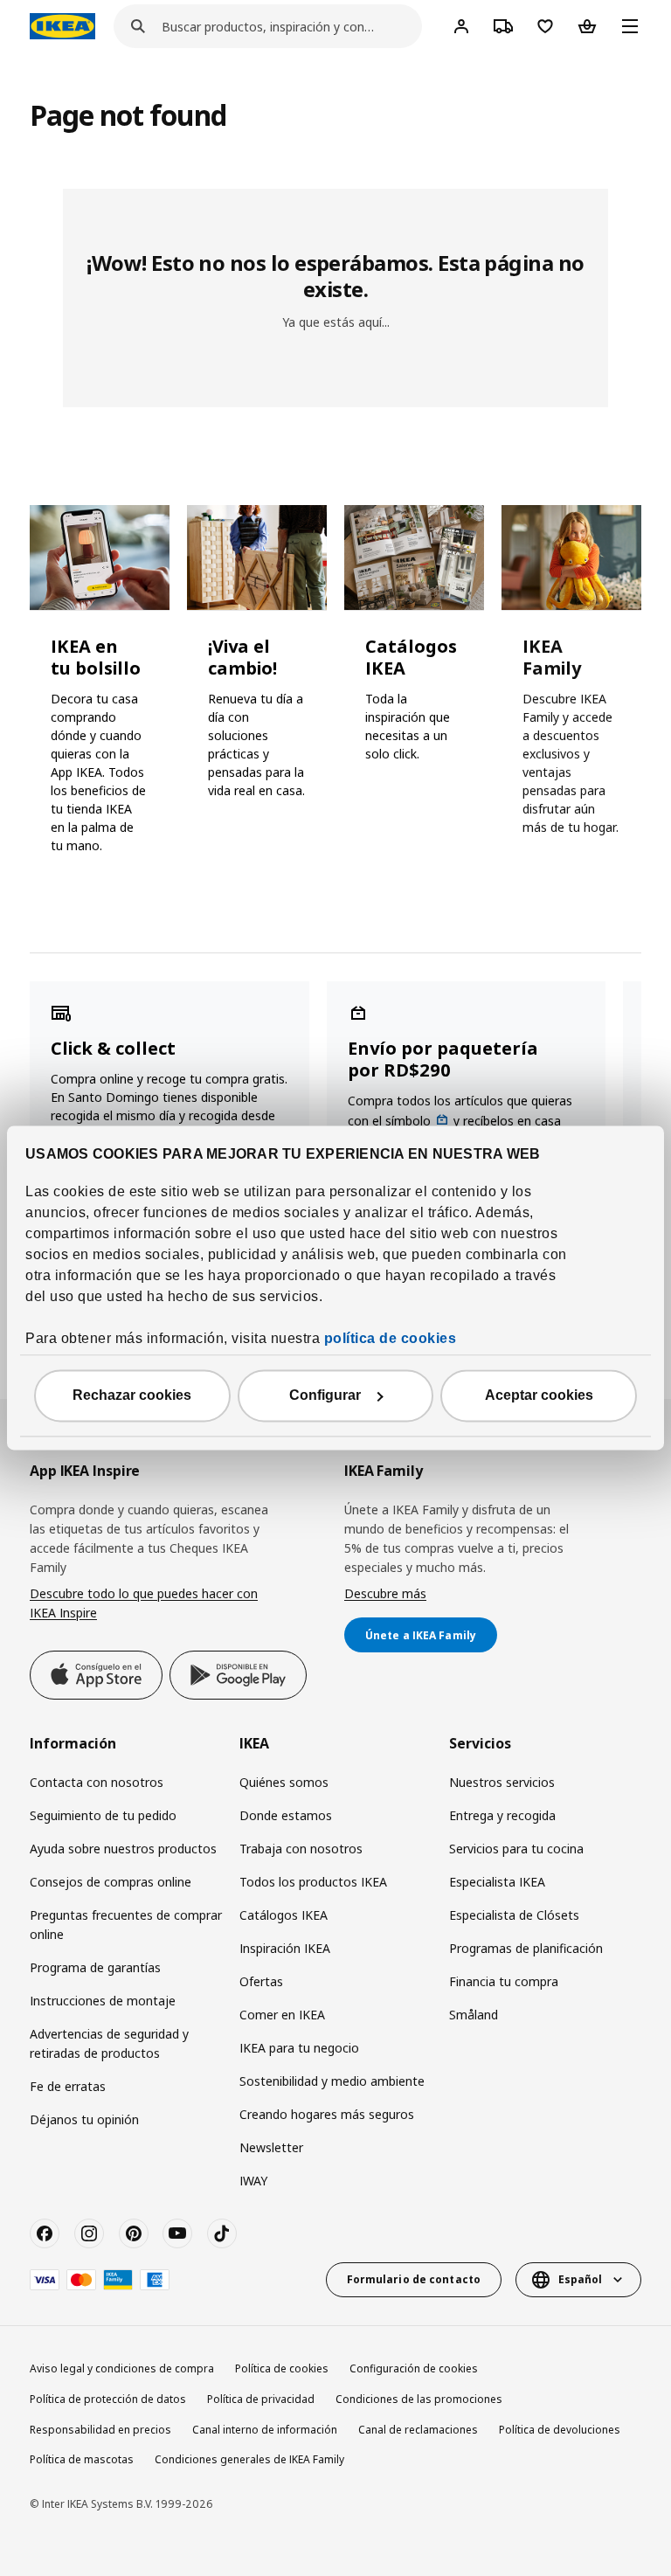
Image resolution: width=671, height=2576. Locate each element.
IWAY (253, 2181)
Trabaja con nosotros (301, 1849)
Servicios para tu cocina (516, 1849)
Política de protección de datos (108, 2399)
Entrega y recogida (502, 1815)
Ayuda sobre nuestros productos (123, 1849)
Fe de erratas (68, 2086)
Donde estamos (286, 1815)
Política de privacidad (261, 2399)
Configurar (325, 1396)
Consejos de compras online (111, 1882)
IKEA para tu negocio (299, 2048)
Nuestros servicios (502, 1782)
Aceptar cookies (539, 1396)
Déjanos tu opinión (84, 2119)
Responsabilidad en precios (100, 2430)
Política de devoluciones (560, 2430)
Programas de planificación (526, 1948)
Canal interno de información (265, 2430)
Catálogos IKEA (284, 1915)
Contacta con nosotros (97, 1782)
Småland (474, 2015)
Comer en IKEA (282, 2015)
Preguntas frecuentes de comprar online (126, 1925)
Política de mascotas (82, 2459)
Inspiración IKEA (285, 1948)
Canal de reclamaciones (418, 2430)
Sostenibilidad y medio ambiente (332, 2081)
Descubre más (385, 1593)
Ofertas (261, 1981)
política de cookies (391, 1339)
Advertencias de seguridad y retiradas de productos (109, 2043)
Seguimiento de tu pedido (103, 1815)
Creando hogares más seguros (327, 2114)
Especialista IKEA (497, 1882)
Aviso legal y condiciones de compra (122, 2368)
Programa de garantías (95, 1967)
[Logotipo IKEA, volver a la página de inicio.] (62, 26)
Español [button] (580, 2279)
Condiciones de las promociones (419, 2399)
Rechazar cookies (132, 1396)
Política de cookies (282, 2368)
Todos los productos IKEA (313, 1882)
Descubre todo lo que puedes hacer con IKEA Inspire (144, 1603)
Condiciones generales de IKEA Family (249, 2459)
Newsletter (271, 2147)
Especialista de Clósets (514, 1915)
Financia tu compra (504, 1981)
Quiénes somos (284, 1782)
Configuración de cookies (414, 2368)
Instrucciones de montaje (103, 2001)
